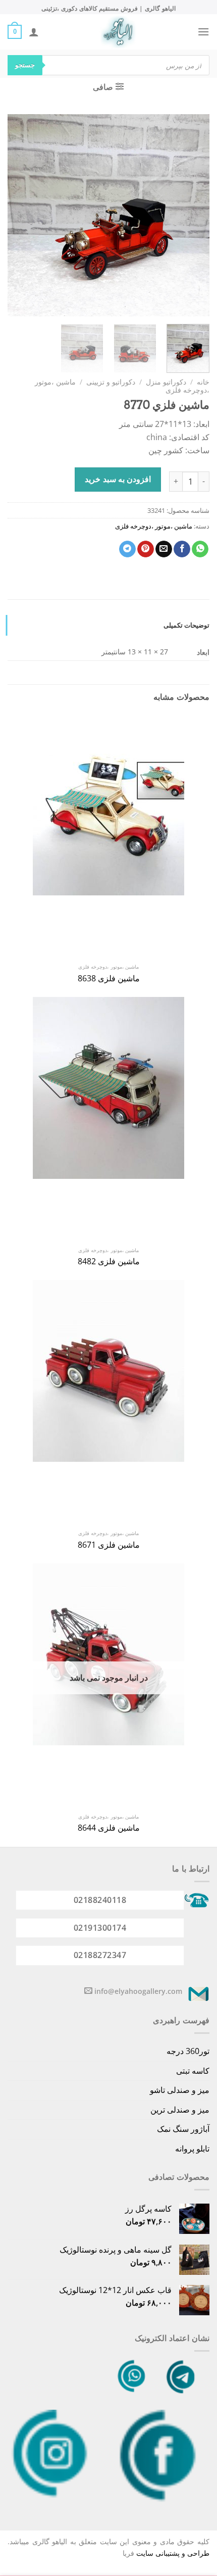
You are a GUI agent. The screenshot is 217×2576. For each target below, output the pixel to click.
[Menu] (203, 32)
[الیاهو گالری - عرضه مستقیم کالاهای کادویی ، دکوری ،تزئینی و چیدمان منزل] (118, 32)
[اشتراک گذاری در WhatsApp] (200, 549)
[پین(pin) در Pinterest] (146, 549)
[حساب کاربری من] (34, 32)
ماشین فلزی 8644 (109, 1828)
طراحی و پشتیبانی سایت (173, 2553)
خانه (203, 382)
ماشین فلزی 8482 (109, 1261)
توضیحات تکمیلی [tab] (186, 625)
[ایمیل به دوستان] (164, 549)
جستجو (25, 65)
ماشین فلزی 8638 (109, 979)
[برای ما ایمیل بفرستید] (88, 1991)
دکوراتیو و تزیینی (111, 382)
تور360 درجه (188, 2051)
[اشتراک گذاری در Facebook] (182, 549)
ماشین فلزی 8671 (109, 1545)
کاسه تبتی (193, 2071)
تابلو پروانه (192, 2149)
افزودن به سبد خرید (118, 479)
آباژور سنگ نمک (183, 2129)
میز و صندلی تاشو (180, 2090)
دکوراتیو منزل (166, 382)
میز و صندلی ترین (180, 2110)
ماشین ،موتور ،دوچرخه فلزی (154, 526)
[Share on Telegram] (127, 549)
